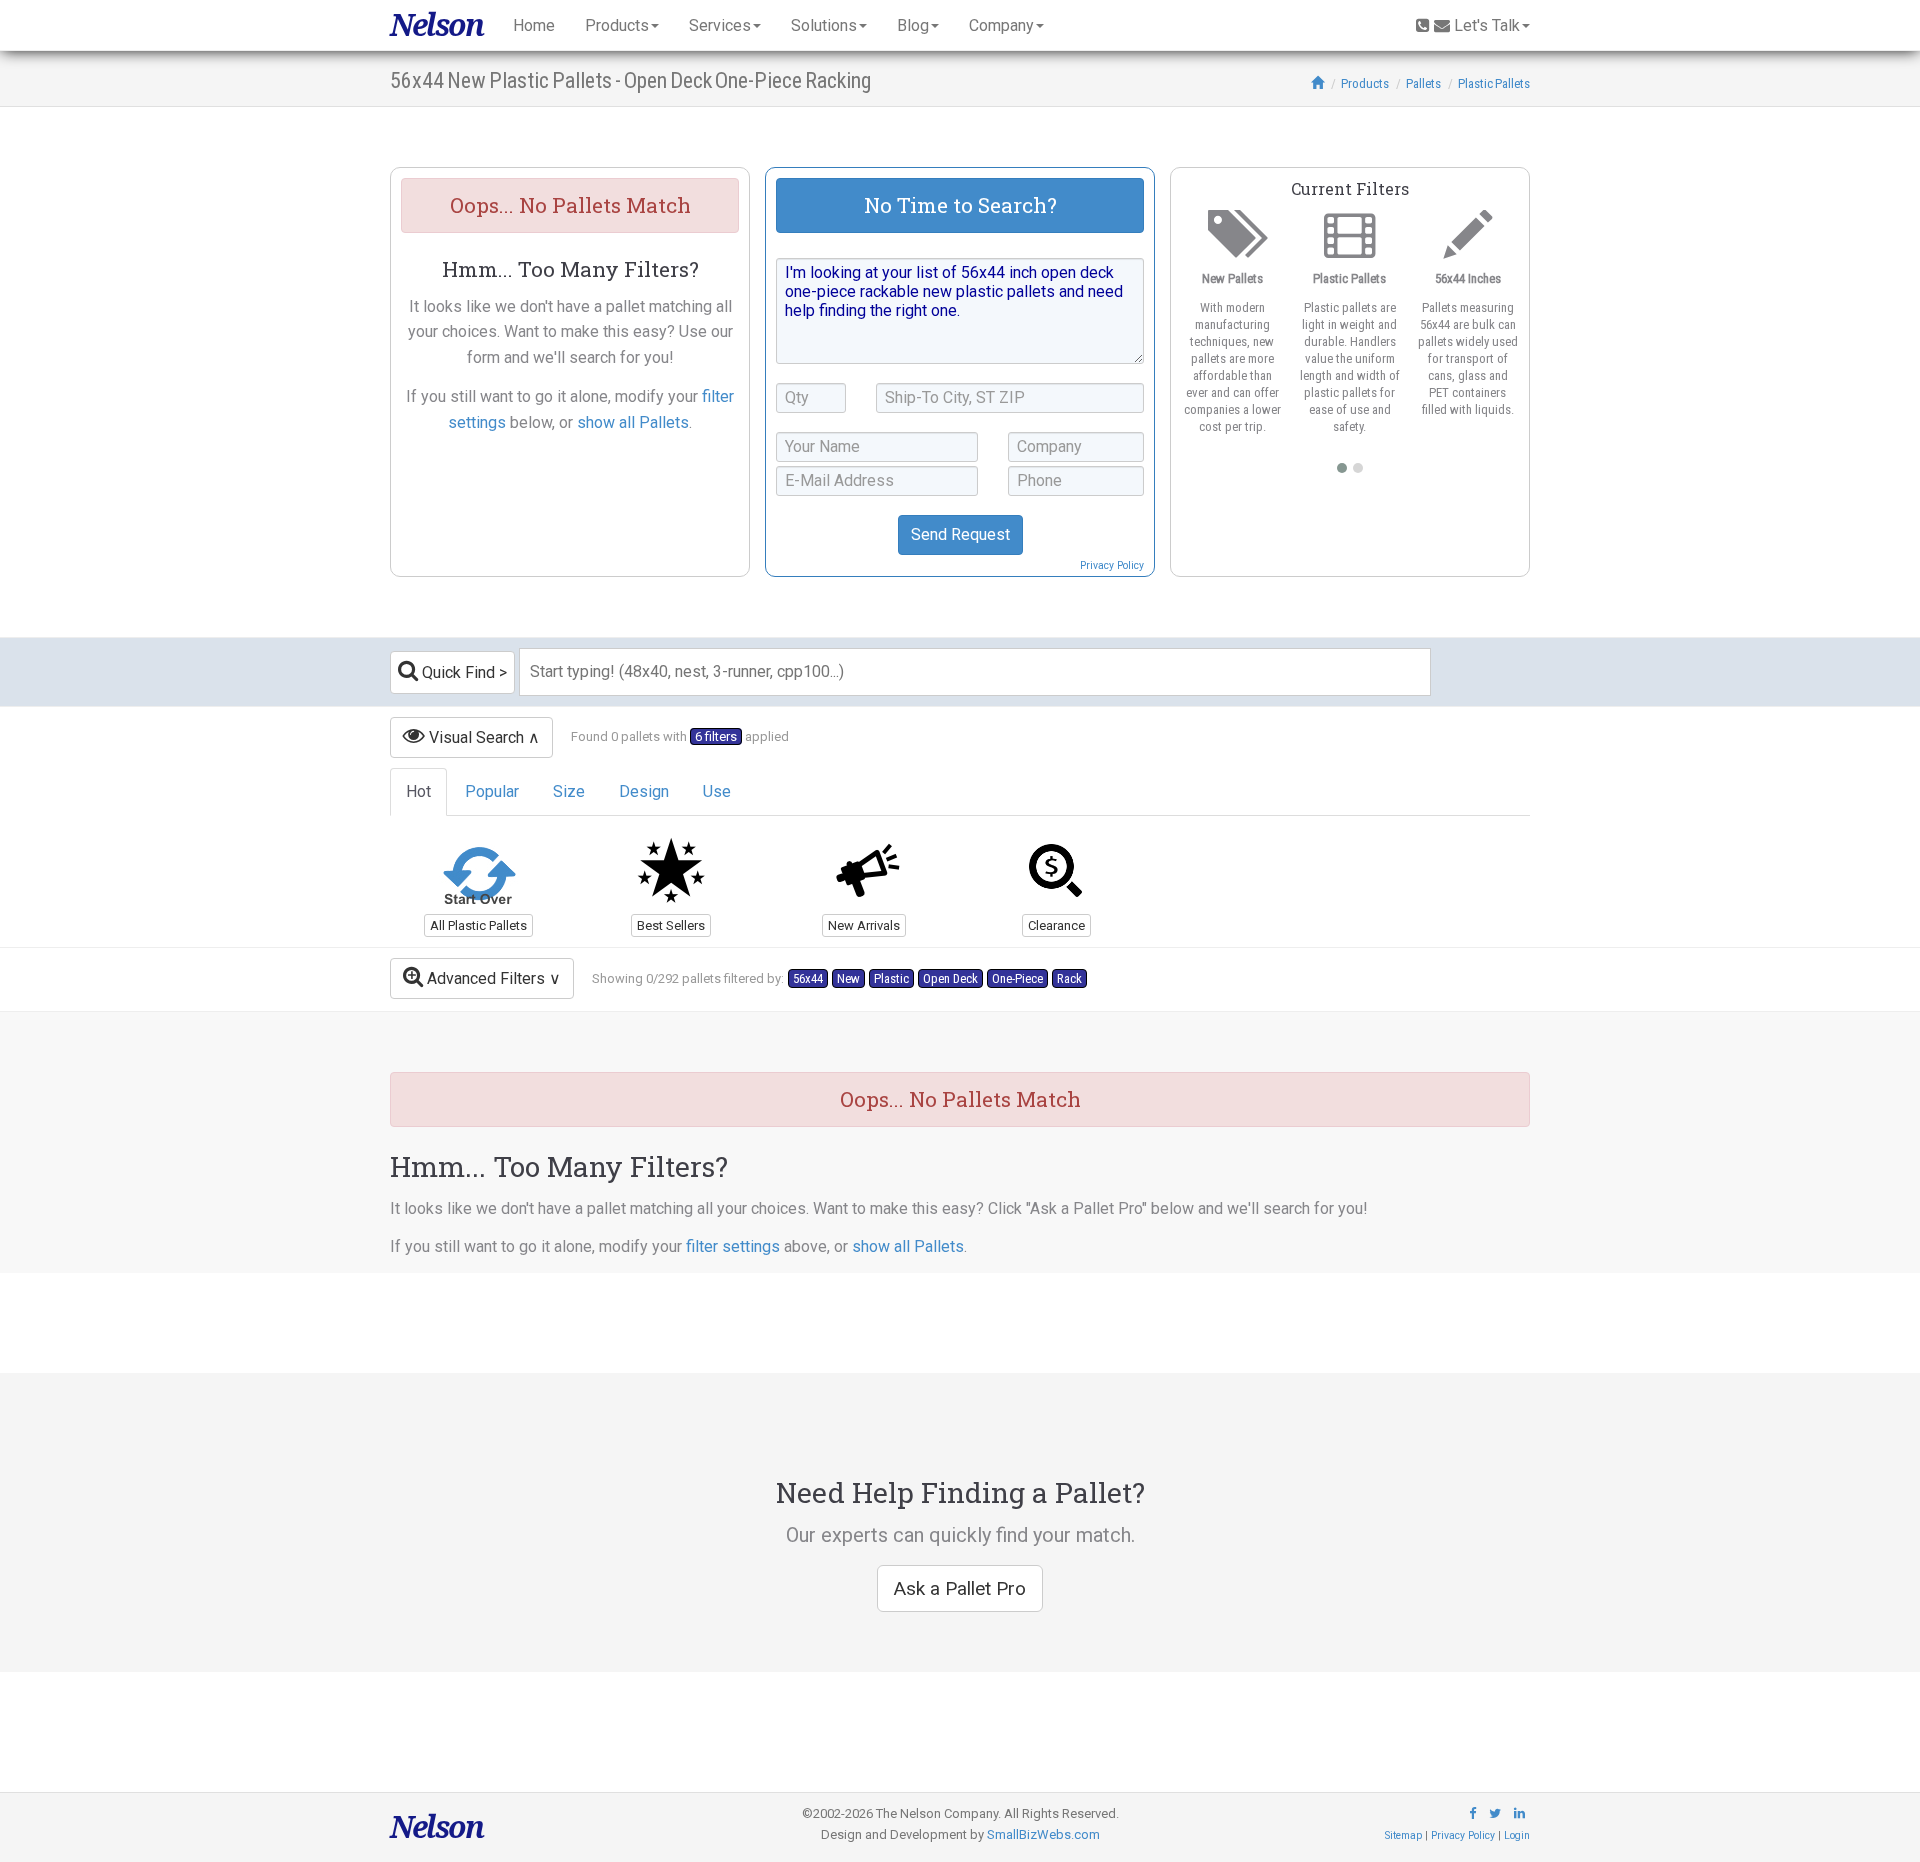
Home (534, 25)
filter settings (733, 1246)
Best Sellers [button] (671, 925)
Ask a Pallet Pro (960, 1588)
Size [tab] (569, 791)
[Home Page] (1317, 83)
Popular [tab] (492, 791)
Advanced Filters (484, 978)
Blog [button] (913, 25)
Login (1517, 1835)
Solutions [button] (824, 25)
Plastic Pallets (1494, 83)
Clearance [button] (1056, 925)
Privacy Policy (1112, 565)
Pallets (1423, 83)
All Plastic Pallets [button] (478, 925)
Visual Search (474, 737)
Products (1365, 83)
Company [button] (1001, 25)
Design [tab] (644, 791)
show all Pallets (633, 422)
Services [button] (720, 25)
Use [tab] (717, 791)
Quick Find (456, 672)
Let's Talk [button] (1487, 25)
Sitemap (1403, 1835)
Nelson (436, 25)
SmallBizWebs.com (1043, 1834)
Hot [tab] (418, 791)
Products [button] (617, 25)
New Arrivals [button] (864, 925)
